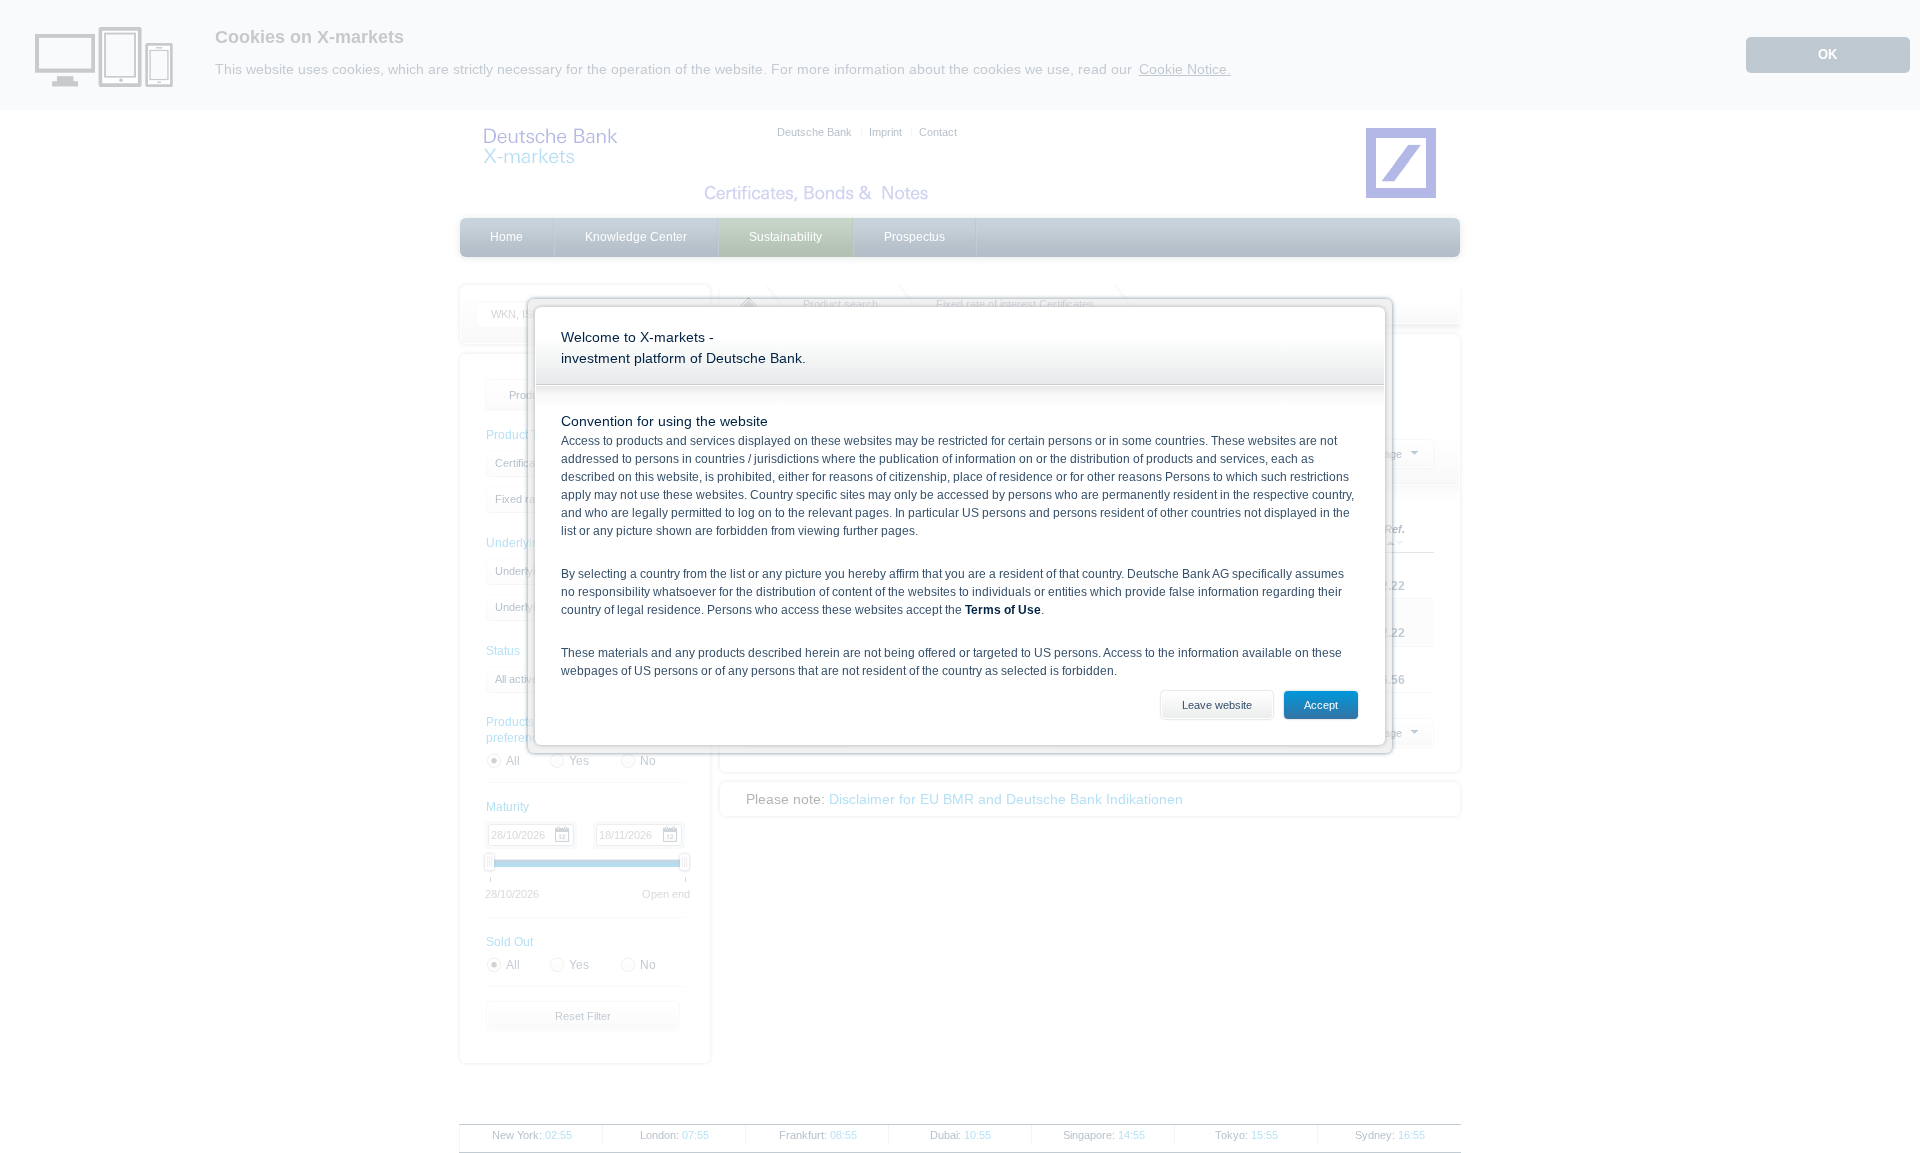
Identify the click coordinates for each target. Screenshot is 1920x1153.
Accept (1321, 705)
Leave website (1217, 705)
